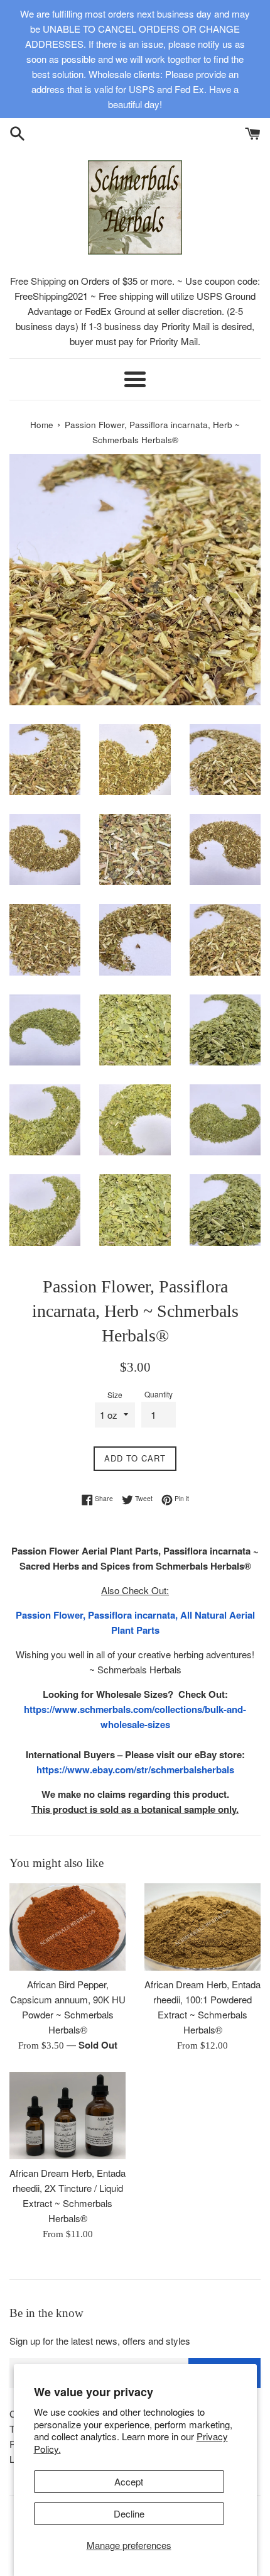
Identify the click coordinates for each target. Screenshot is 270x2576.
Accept (129, 2481)
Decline (129, 2513)
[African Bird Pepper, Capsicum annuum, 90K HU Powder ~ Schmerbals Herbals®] (67, 1927)
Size (115, 1395)
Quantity (159, 1394)
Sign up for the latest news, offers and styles (100, 2341)
